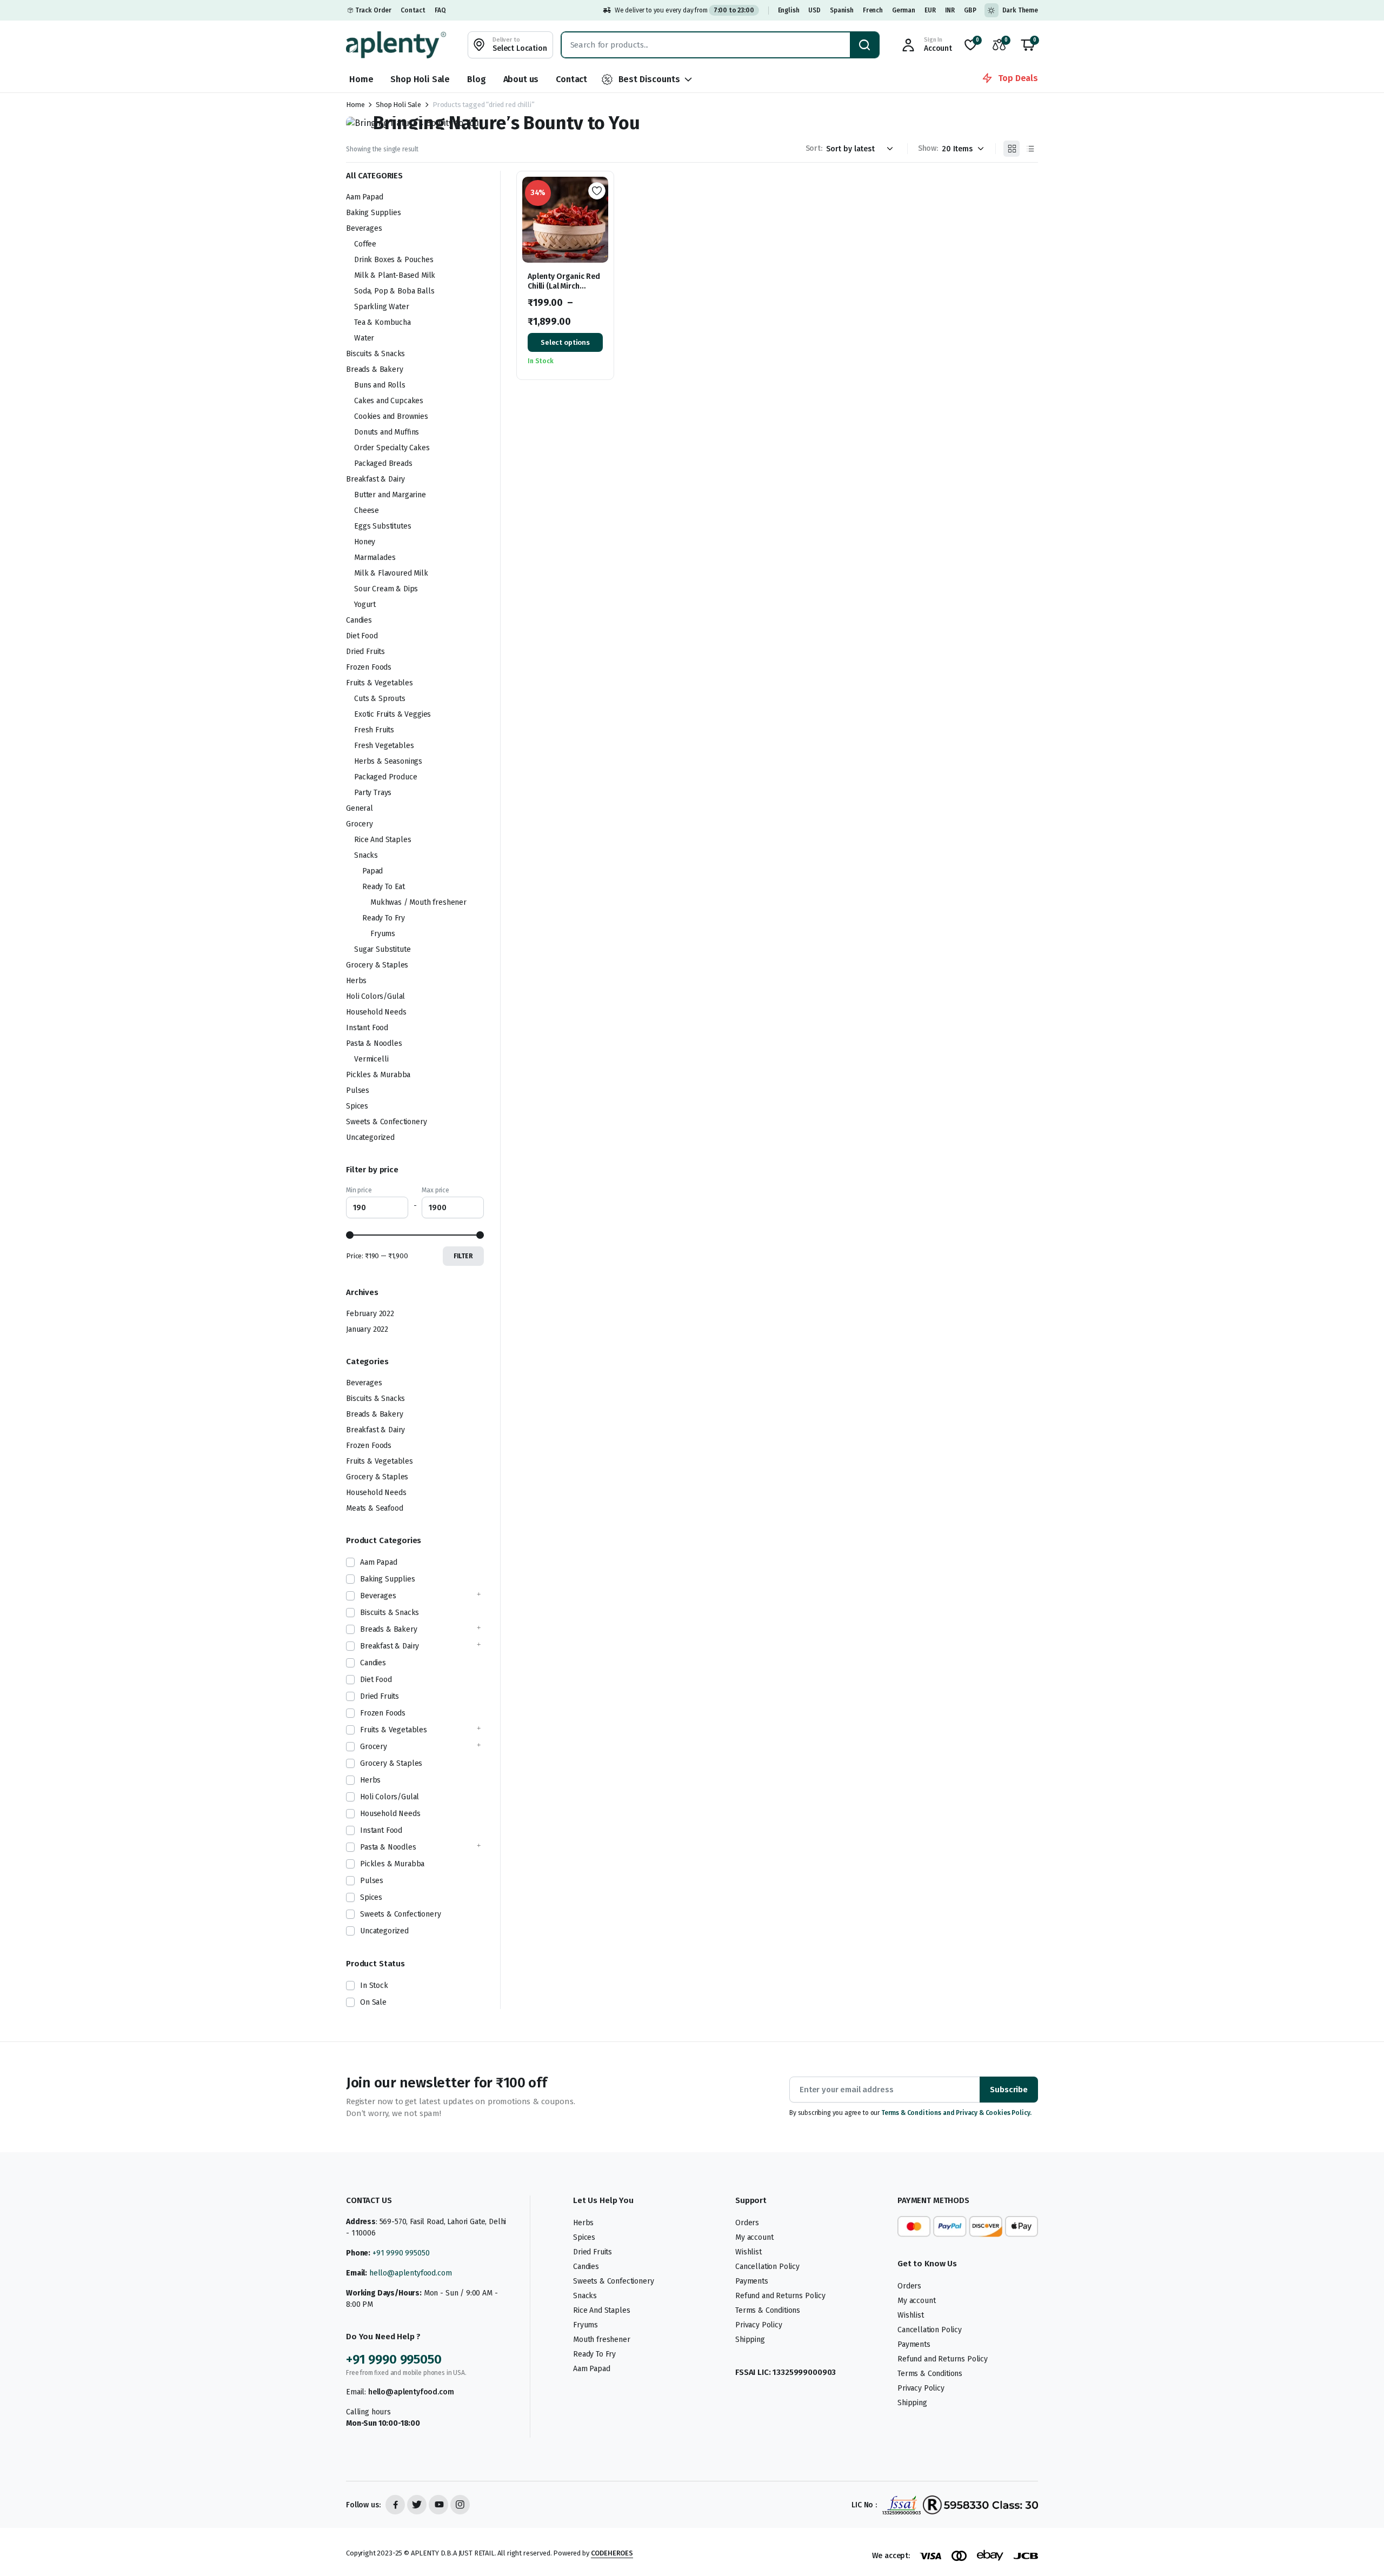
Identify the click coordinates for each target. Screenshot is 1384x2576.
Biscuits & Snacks (375, 354)
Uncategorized (370, 1137)
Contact (413, 10)
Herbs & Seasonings (388, 761)
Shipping (750, 2340)
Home (361, 79)
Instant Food (367, 1028)
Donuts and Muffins (387, 432)
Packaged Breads (383, 463)
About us (521, 79)
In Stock (374, 1986)
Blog (476, 79)
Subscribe (1009, 2090)
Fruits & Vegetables (380, 683)
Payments (752, 2281)
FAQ (440, 10)
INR (950, 10)
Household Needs (376, 1012)
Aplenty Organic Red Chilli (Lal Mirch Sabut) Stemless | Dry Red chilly (564, 291)
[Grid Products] (1012, 149)
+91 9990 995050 (401, 2253)
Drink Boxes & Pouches (394, 260)
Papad (372, 871)
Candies (359, 620)
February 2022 (370, 1314)
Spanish (842, 10)
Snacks (366, 855)
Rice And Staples (382, 840)
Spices (357, 1106)
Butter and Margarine (390, 495)
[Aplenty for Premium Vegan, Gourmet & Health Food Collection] (396, 45)
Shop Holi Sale (420, 79)
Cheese (367, 510)
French (873, 10)
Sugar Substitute (382, 949)
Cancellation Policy (767, 2267)
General (360, 808)
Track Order (373, 10)
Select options (565, 342)
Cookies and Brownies (391, 416)
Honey (365, 542)
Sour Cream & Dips (386, 589)
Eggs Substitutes (382, 526)
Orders (747, 2223)
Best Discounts (649, 79)
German (904, 10)
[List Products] (1030, 149)
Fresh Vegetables (384, 746)
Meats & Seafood (375, 1508)
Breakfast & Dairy (375, 479)
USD (814, 10)
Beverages (364, 228)
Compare (601, 230)
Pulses (358, 1090)
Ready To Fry (384, 918)
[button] (1028, 45)
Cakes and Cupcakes (389, 401)
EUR (930, 10)
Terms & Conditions (768, 2310)
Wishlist (748, 2252)
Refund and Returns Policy (780, 2296)
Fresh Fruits (374, 730)
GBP (970, 10)
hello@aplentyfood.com (411, 2273)
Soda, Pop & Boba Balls (394, 291)
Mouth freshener (602, 2340)
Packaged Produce (385, 777)
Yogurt (365, 605)
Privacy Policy (759, 2325)
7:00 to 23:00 (734, 10)
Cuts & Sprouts (380, 699)
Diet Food (362, 636)
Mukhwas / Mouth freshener (418, 902)
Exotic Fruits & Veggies (392, 714)
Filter (463, 1256)
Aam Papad (365, 197)
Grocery (360, 824)
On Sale (373, 2002)
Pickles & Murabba (378, 1075)
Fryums (383, 934)
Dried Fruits (365, 652)
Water (364, 338)
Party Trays (373, 793)
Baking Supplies (374, 213)
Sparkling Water (382, 307)
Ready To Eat (384, 887)
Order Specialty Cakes (392, 448)
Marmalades (375, 558)
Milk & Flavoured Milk (391, 573)
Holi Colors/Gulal (375, 996)
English (789, 10)
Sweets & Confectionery (386, 1122)
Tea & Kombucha (382, 322)
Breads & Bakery (375, 369)
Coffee (365, 244)
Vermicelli (371, 1059)
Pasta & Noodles (374, 1043)
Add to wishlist (597, 191)
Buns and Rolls (380, 385)
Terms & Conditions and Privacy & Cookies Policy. (956, 2113)
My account (754, 2237)
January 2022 (367, 1329)
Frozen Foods (369, 667)
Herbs (356, 981)
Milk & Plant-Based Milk (395, 275)
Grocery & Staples (377, 965)
